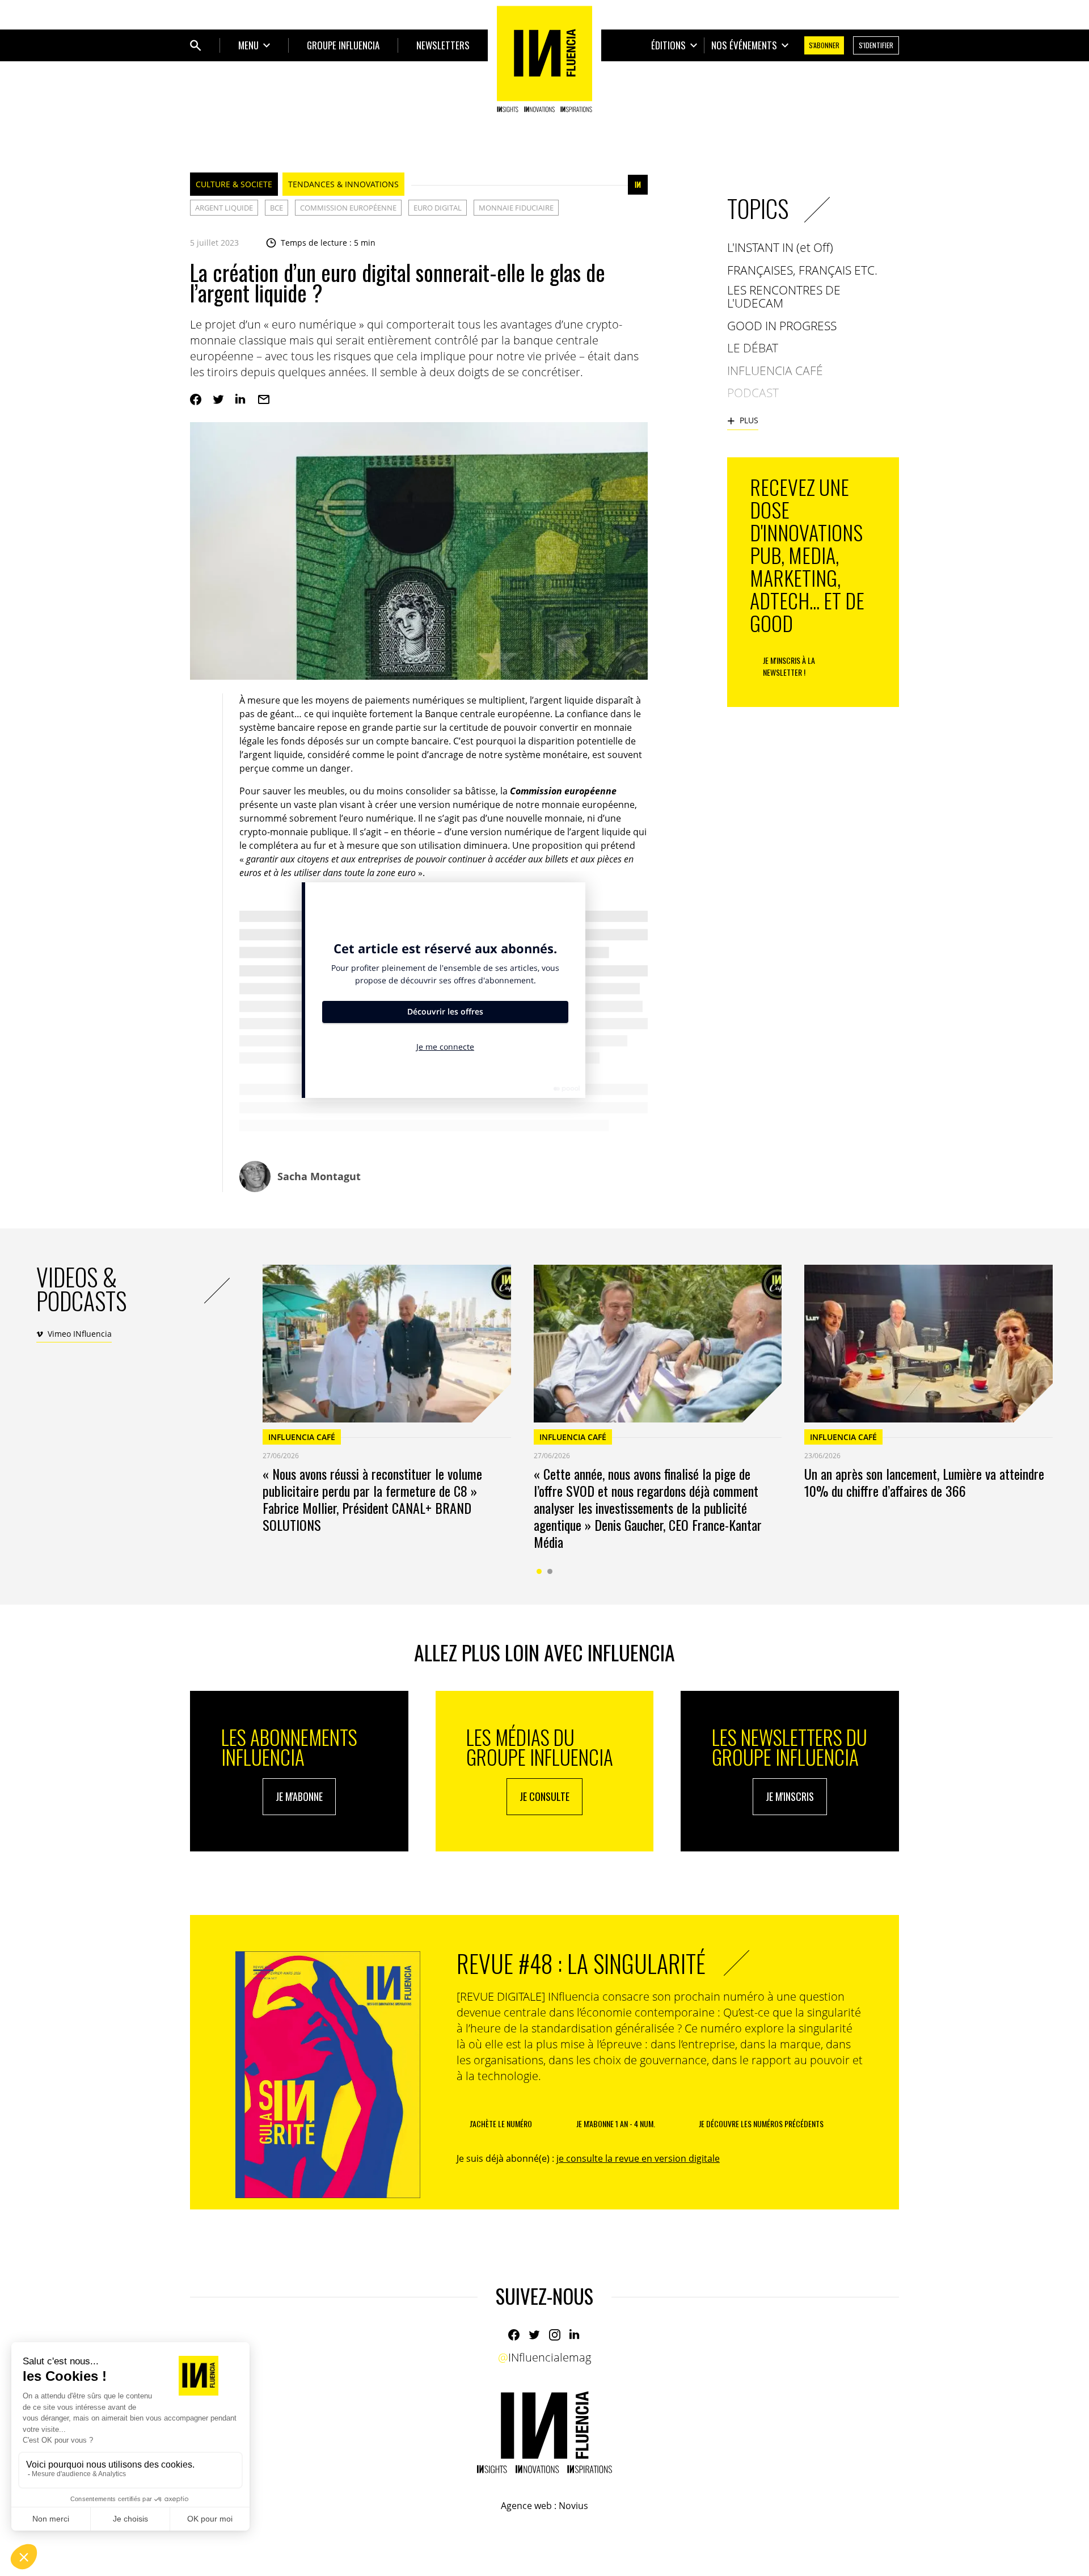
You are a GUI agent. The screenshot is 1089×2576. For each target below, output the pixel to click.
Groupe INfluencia (343, 45)
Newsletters (443, 45)
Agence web (526, 2506)
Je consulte (544, 1796)
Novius (573, 2506)
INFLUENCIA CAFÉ (302, 1437)
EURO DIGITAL (438, 208)
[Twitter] (218, 399)
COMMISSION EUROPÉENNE (348, 208)
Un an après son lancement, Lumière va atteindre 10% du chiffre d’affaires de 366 (924, 1482)
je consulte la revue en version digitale (638, 2158)
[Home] (544, 59)
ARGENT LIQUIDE (224, 208)
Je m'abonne (299, 1796)
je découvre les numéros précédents (761, 2123)
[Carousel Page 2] (550, 1571)
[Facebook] (196, 399)
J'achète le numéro (501, 2123)
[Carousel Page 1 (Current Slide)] (539, 1571)
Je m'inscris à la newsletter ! (789, 666)
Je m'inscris (790, 1796)
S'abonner (824, 45)
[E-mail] (264, 399)
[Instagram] (555, 2335)
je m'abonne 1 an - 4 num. (616, 2123)
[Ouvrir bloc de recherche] (196, 45)
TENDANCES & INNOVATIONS (343, 184)
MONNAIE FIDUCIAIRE (516, 208)
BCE (277, 208)
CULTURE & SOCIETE (234, 184)
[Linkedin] (241, 399)
